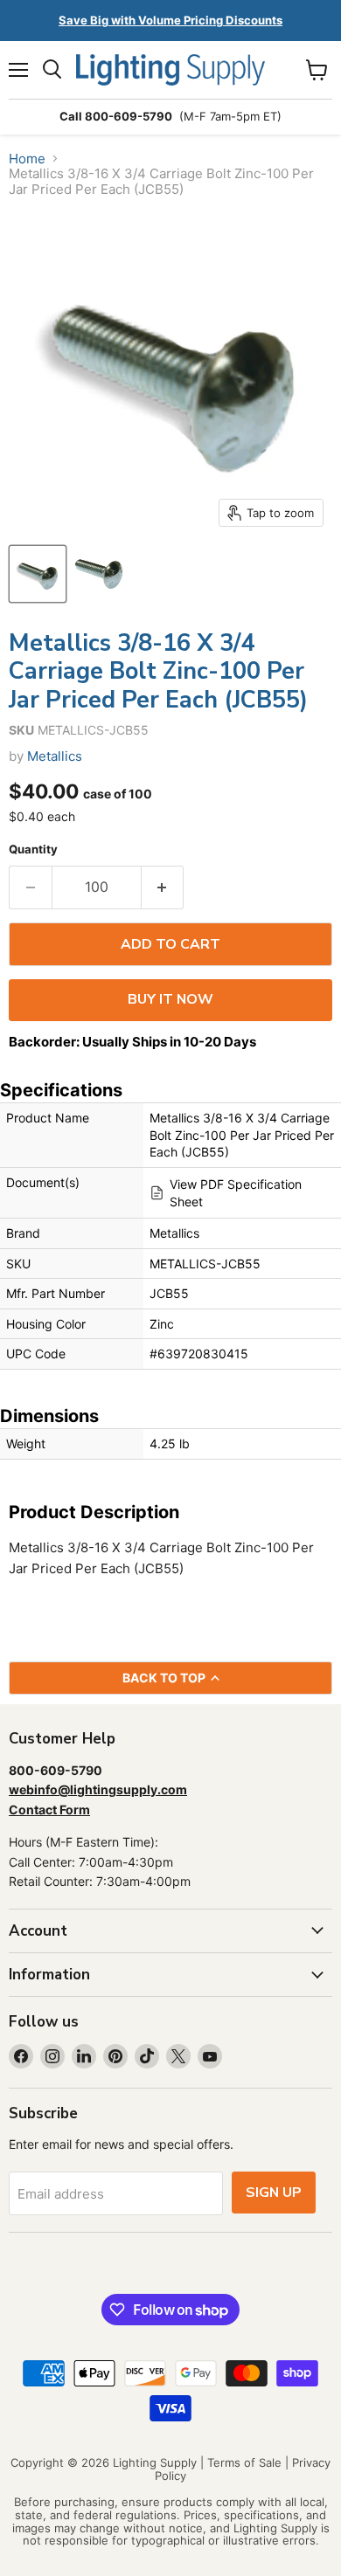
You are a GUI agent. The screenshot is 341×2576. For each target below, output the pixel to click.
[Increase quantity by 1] (163, 887)
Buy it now (170, 999)
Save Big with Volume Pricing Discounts (170, 20)
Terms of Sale (244, 2462)
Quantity (33, 849)
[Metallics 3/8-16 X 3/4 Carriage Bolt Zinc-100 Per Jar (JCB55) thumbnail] (38, 574)
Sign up (274, 2193)
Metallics (55, 756)
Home (27, 159)
